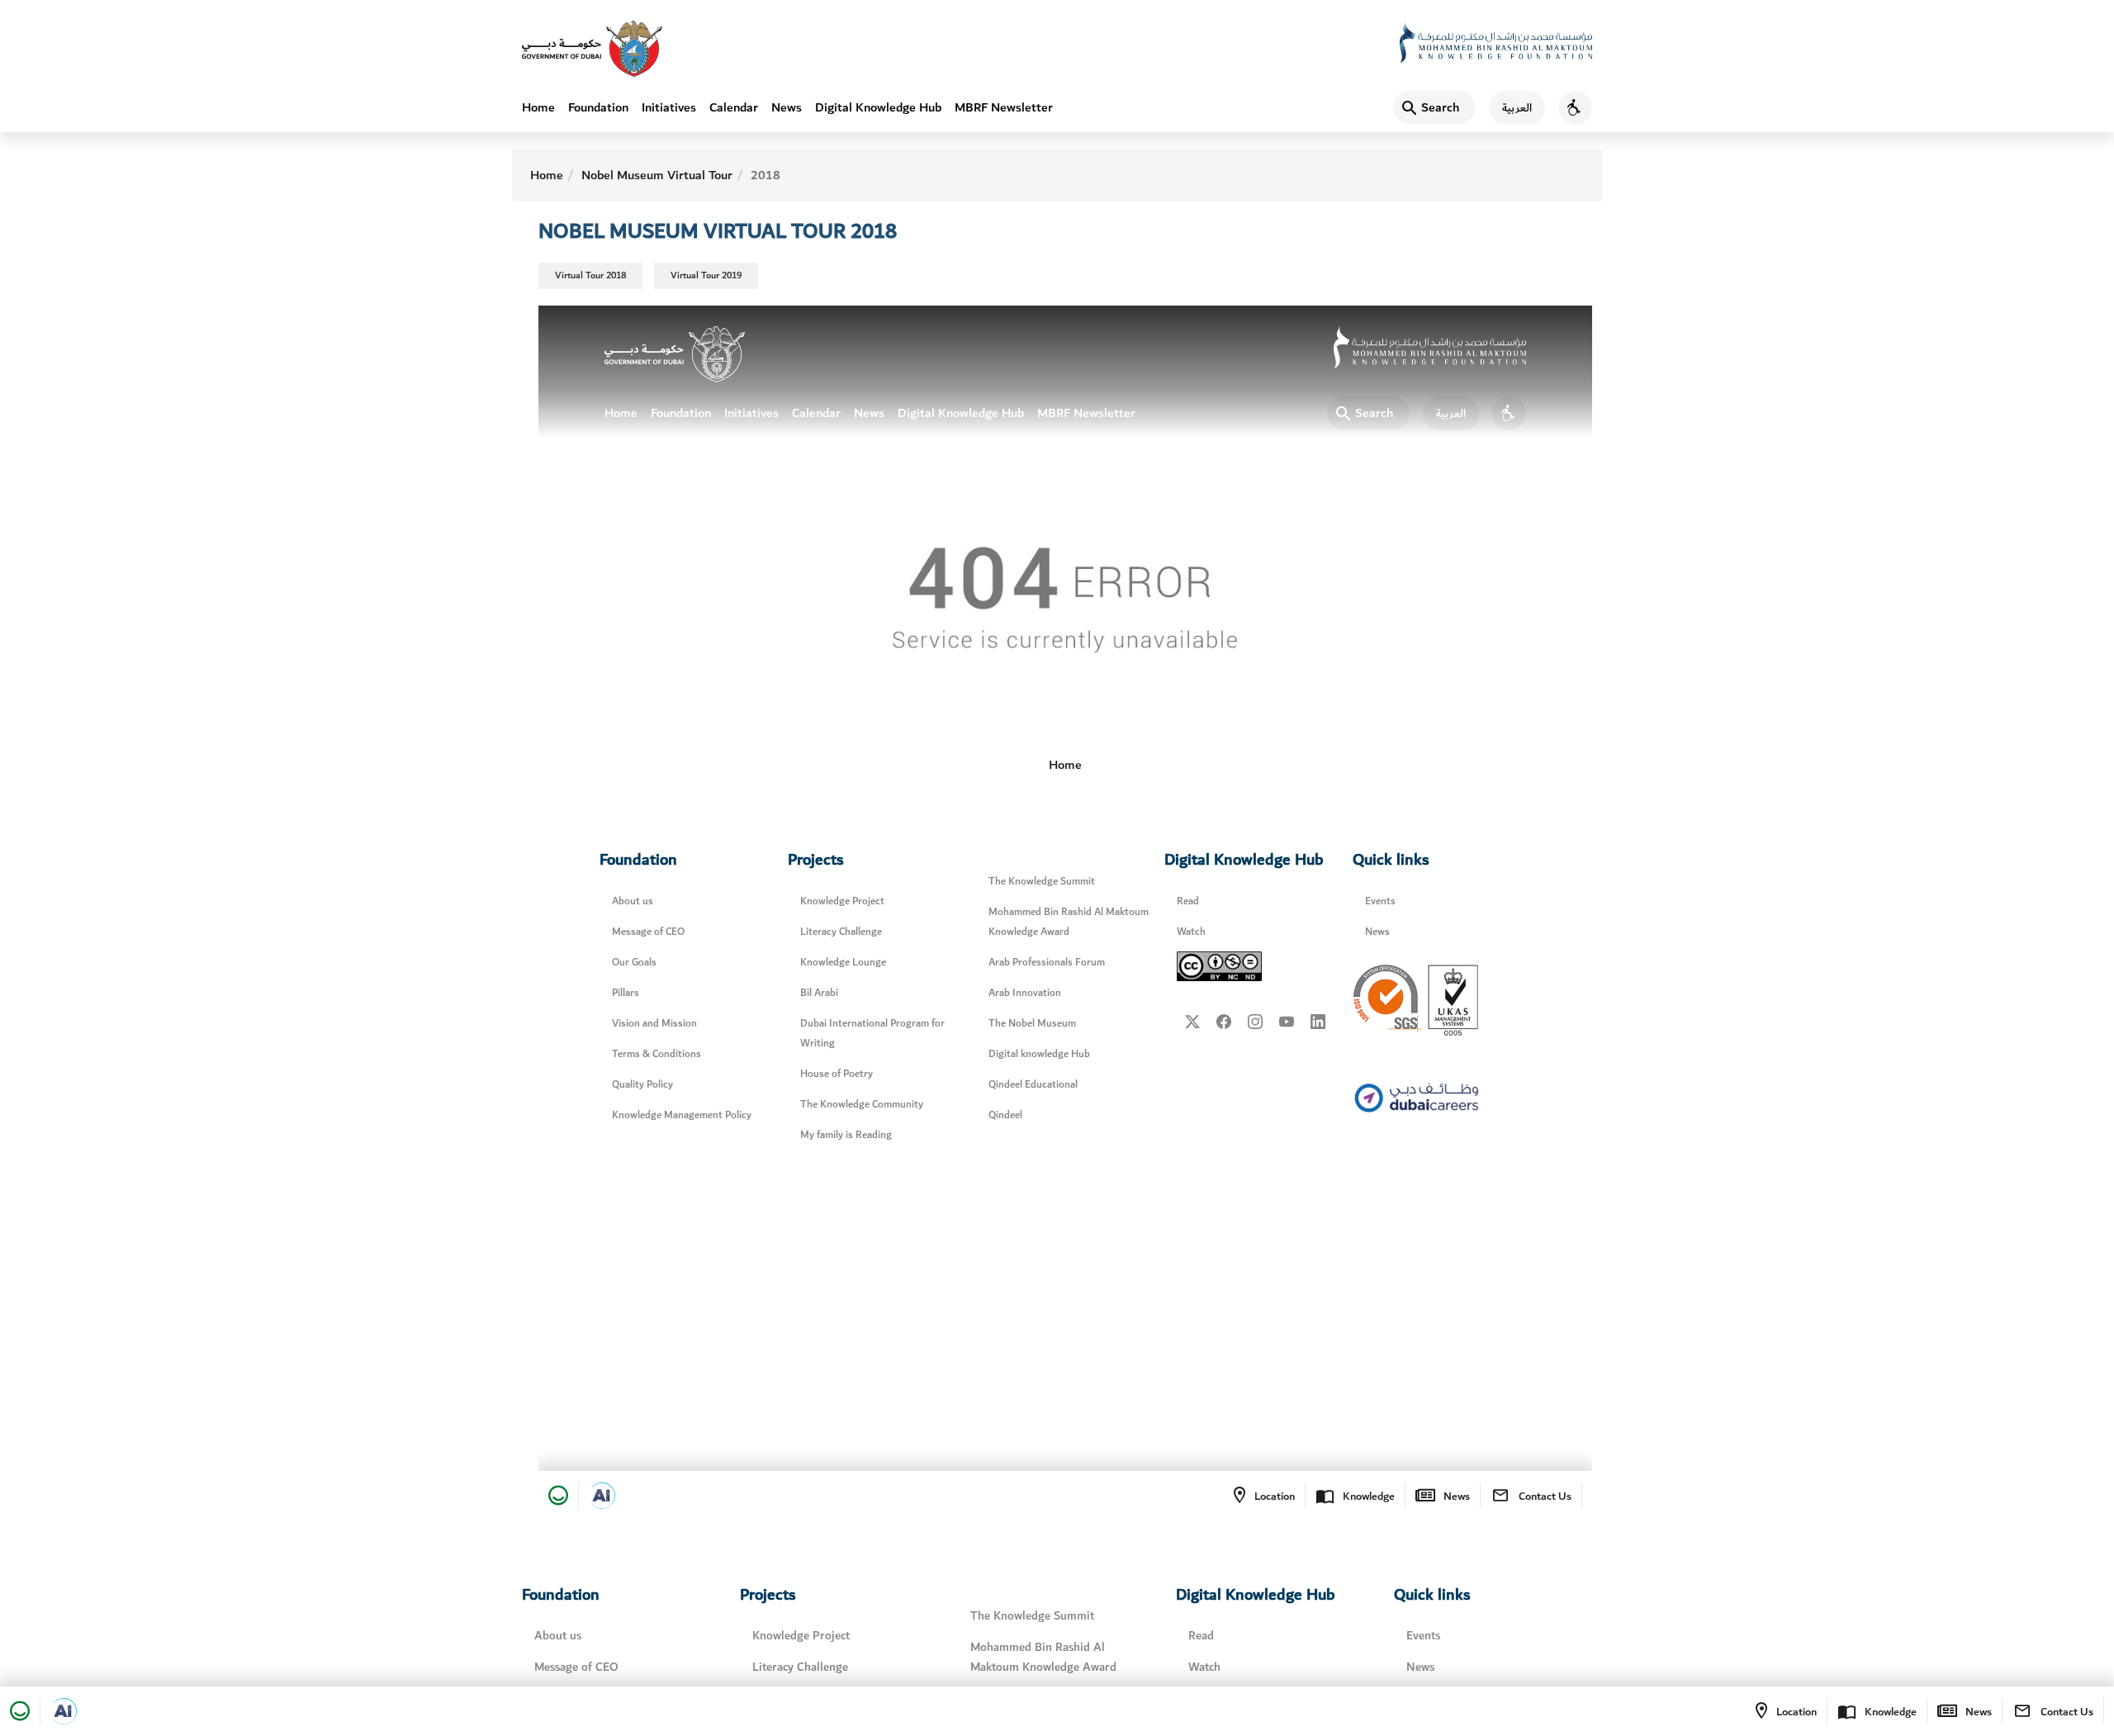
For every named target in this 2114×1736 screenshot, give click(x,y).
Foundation (598, 107)
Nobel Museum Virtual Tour (657, 175)
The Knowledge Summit (1032, 1616)
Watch (1204, 1667)
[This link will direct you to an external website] (592, 49)
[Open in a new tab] (64, 1711)
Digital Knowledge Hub (878, 107)
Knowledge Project (801, 1636)
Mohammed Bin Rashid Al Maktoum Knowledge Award (1043, 1658)
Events (1423, 1636)
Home (538, 107)
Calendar (734, 107)
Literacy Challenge (800, 1667)
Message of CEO (576, 1667)
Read (1201, 1636)
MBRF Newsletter (1004, 107)
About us (558, 1636)
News (787, 107)
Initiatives (669, 107)
